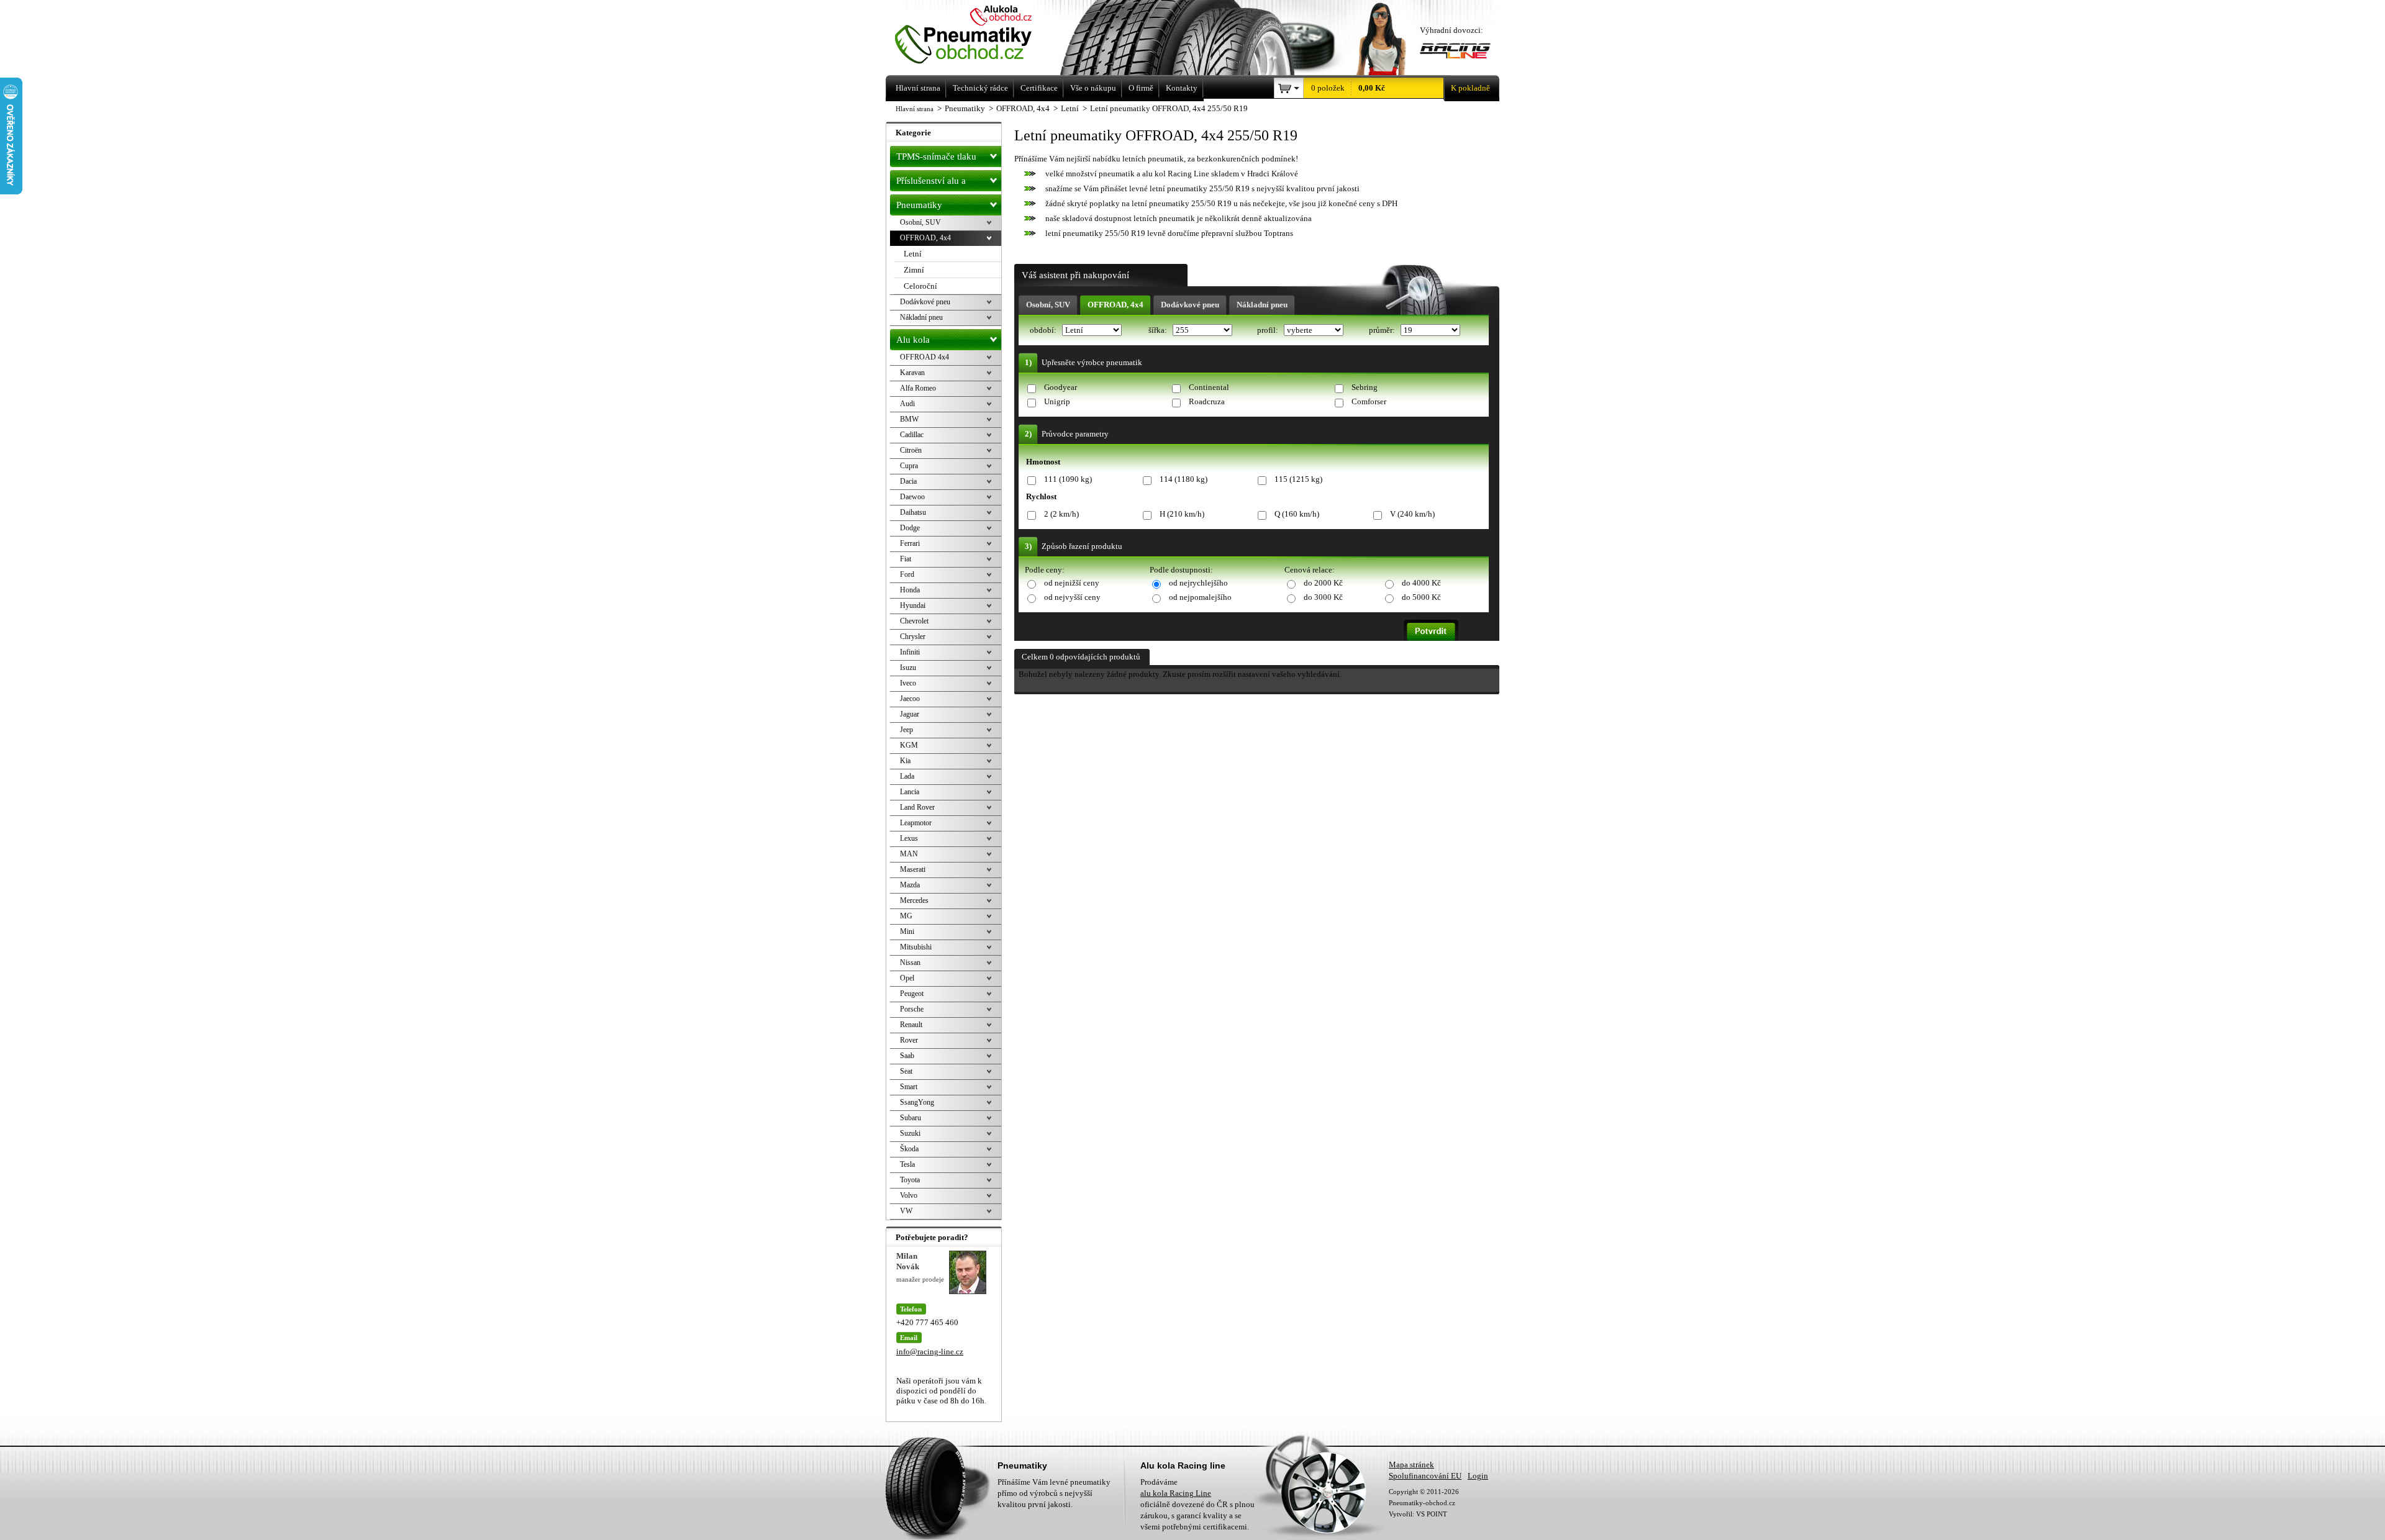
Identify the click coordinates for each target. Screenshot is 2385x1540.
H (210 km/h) (1182, 514)
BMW (909, 419)
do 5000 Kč (1421, 597)
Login (1478, 1476)
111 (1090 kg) (1068, 479)
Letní (913, 254)
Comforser (1369, 401)
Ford (907, 574)
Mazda (910, 885)
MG (906, 916)
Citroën (911, 450)
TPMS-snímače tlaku (936, 156)
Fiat (906, 559)
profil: (1269, 330)
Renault (911, 1025)
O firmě (1141, 88)
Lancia (910, 792)
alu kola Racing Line (1176, 1493)
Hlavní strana (915, 109)
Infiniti (910, 652)
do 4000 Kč (1421, 583)
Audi (907, 404)
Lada (907, 776)
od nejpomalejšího (1200, 597)
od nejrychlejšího (1198, 583)
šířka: (1159, 330)
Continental (1209, 387)
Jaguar (910, 714)
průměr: (1383, 330)
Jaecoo (910, 699)
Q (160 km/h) (1297, 514)
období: (1044, 330)
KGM (909, 745)
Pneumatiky (919, 205)
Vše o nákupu (1093, 88)
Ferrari (910, 543)
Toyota (910, 1180)
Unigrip (1057, 401)
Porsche (912, 1009)
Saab (907, 1056)
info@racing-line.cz (930, 1352)
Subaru (911, 1118)
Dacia (908, 481)
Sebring (1365, 387)
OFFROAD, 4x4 (1115, 305)
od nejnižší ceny (1072, 583)
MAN (909, 854)
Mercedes (914, 900)
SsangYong (917, 1102)
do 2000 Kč (1323, 583)
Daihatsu (913, 512)
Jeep (906, 730)
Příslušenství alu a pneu (931, 183)
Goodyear (1061, 387)
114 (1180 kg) (1183, 479)
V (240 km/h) (1412, 514)
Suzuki (910, 1133)
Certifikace (1039, 88)
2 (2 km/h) (1061, 514)
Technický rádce (980, 88)
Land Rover (917, 807)
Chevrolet (914, 621)
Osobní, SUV (1048, 305)
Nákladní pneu (1262, 305)
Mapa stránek (1411, 1465)
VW (906, 1211)
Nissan (910, 962)
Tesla (907, 1164)
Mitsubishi (916, 947)
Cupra (909, 466)
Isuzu (908, 668)
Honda (910, 590)
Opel (907, 978)
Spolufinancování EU (1425, 1476)
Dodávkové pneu (1190, 305)
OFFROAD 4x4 (924, 357)
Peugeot (912, 994)
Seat (906, 1071)
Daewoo (912, 497)
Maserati (913, 869)
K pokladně (1470, 88)
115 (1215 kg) (1298, 479)
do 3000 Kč (1323, 597)
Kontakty (1182, 88)
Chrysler (913, 636)
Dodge (910, 528)
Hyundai (913, 605)
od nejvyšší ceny (1072, 597)
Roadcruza (1207, 401)
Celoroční (920, 286)
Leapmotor (916, 823)
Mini (907, 931)
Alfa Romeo (918, 388)
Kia (905, 761)
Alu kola (913, 340)
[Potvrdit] (1431, 630)
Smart (909, 1087)
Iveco (908, 683)
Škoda (909, 1149)
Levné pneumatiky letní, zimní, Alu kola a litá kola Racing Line (980, 36)
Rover (909, 1040)
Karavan (912, 373)
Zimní (914, 270)
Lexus (909, 838)
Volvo (909, 1195)
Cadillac (912, 435)
